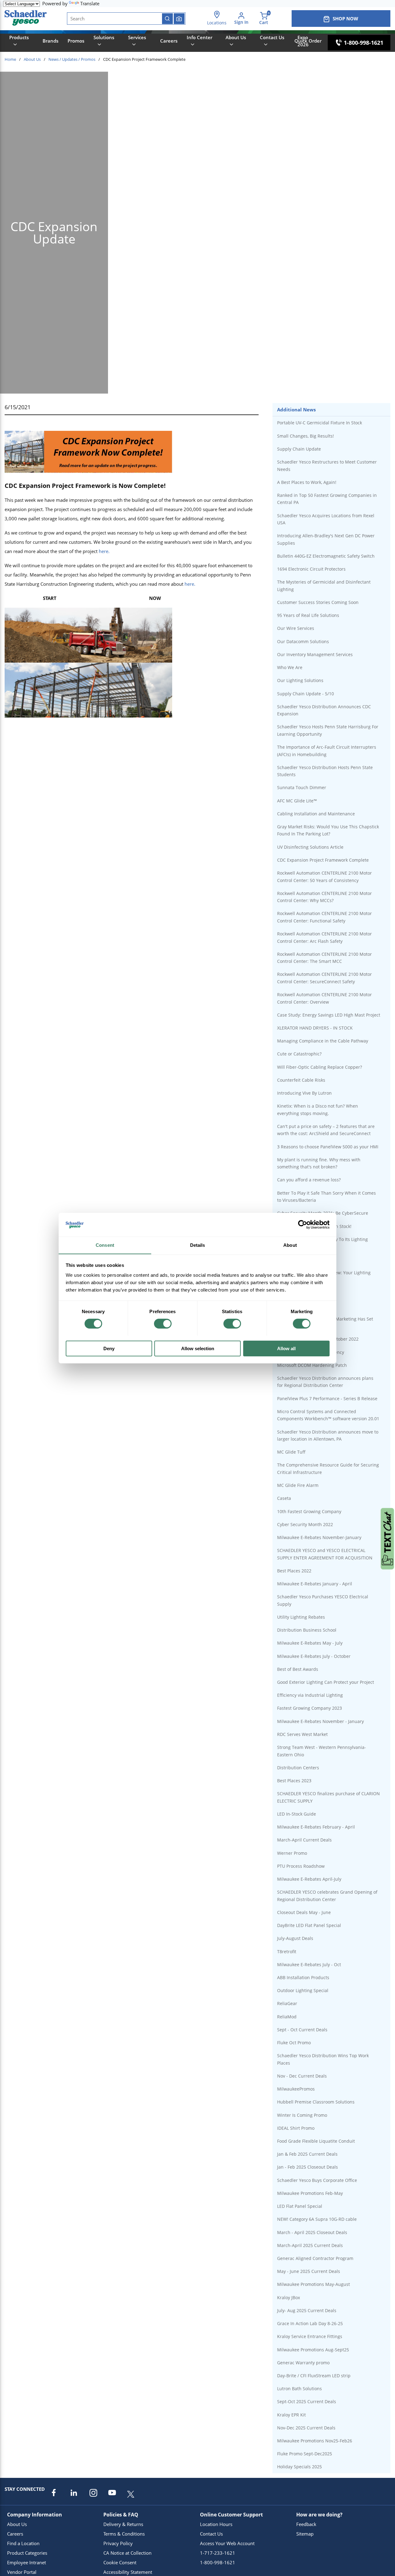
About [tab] (290, 1245)
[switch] (163, 1324)
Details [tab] (198, 1245)
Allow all (286, 1348)
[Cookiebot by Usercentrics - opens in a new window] (303, 1225)
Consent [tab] (105, 1245)
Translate (90, 3)
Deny (109, 1348)
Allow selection (198, 1348)
